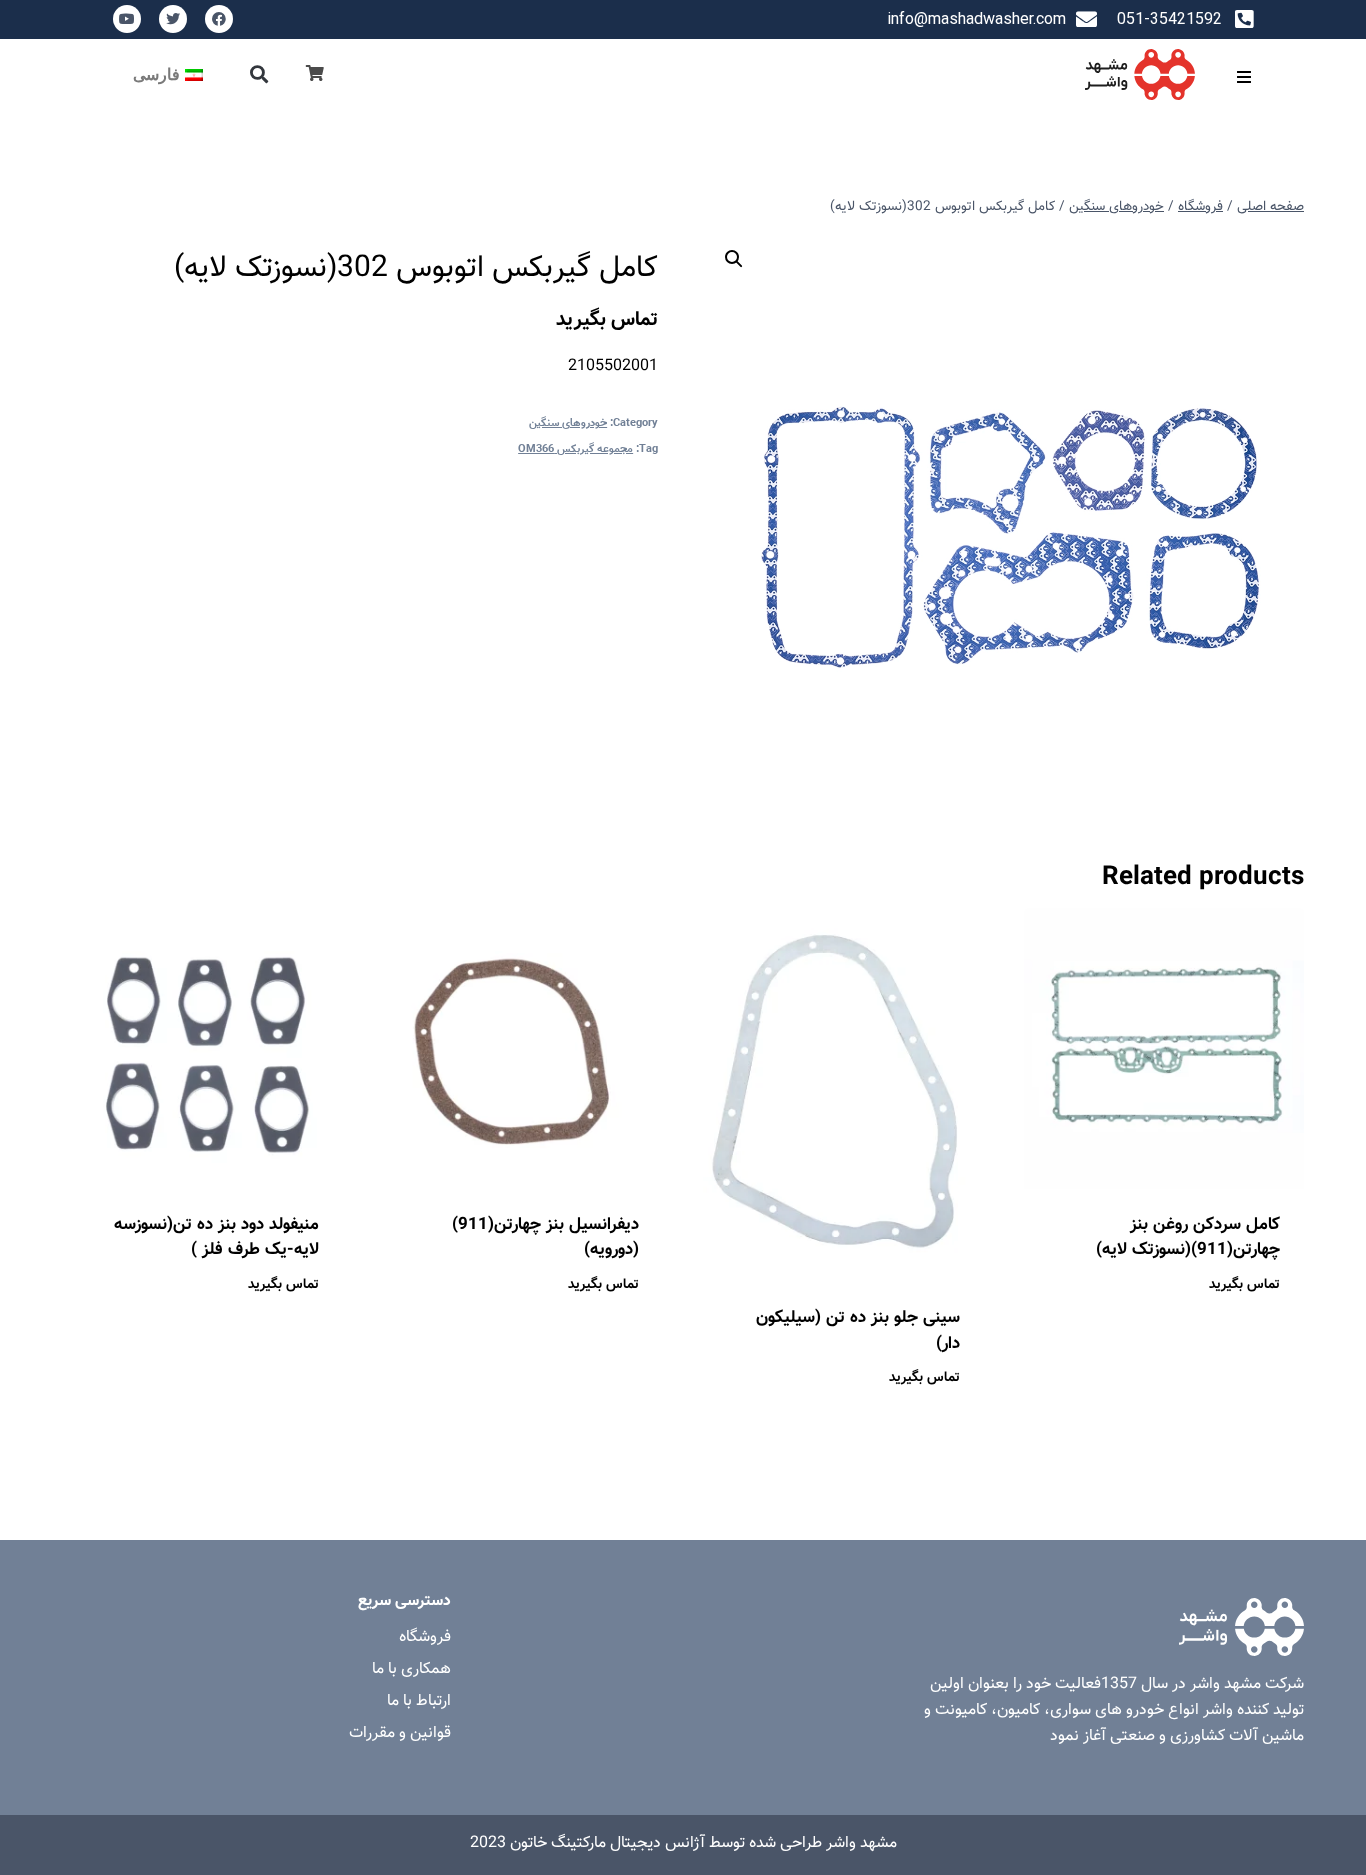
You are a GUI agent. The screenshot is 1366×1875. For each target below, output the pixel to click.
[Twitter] (173, 19)
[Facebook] (219, 19)
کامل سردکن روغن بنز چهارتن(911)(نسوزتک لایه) (1188, 1238)
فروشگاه (425, 1637)
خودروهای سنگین (568, 423)
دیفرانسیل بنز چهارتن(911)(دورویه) (545, 1238)
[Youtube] (127, 19)
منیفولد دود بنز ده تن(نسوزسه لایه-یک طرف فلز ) (216, 1238)
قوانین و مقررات (400, 1733)
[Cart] (315, 74)
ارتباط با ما (419, 1701)
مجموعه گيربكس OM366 (575, 449)
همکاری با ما (411, 1669)
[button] (259, 74)
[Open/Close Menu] (1243, 76)
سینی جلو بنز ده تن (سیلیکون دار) (858, 1331)
